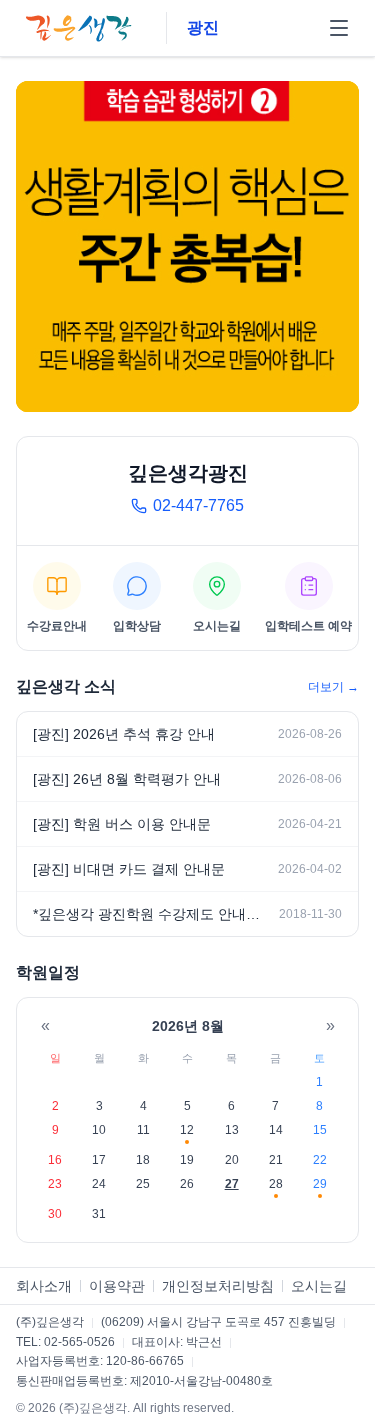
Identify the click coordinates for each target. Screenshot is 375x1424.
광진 (203, 27)
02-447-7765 (198, 505)
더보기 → (333, 687)
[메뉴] (339, 28)
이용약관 (117, 1286)
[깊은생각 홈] (81, 28)
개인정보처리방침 (218, 1286)
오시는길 (319, 1286)
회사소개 (44, 1286)
